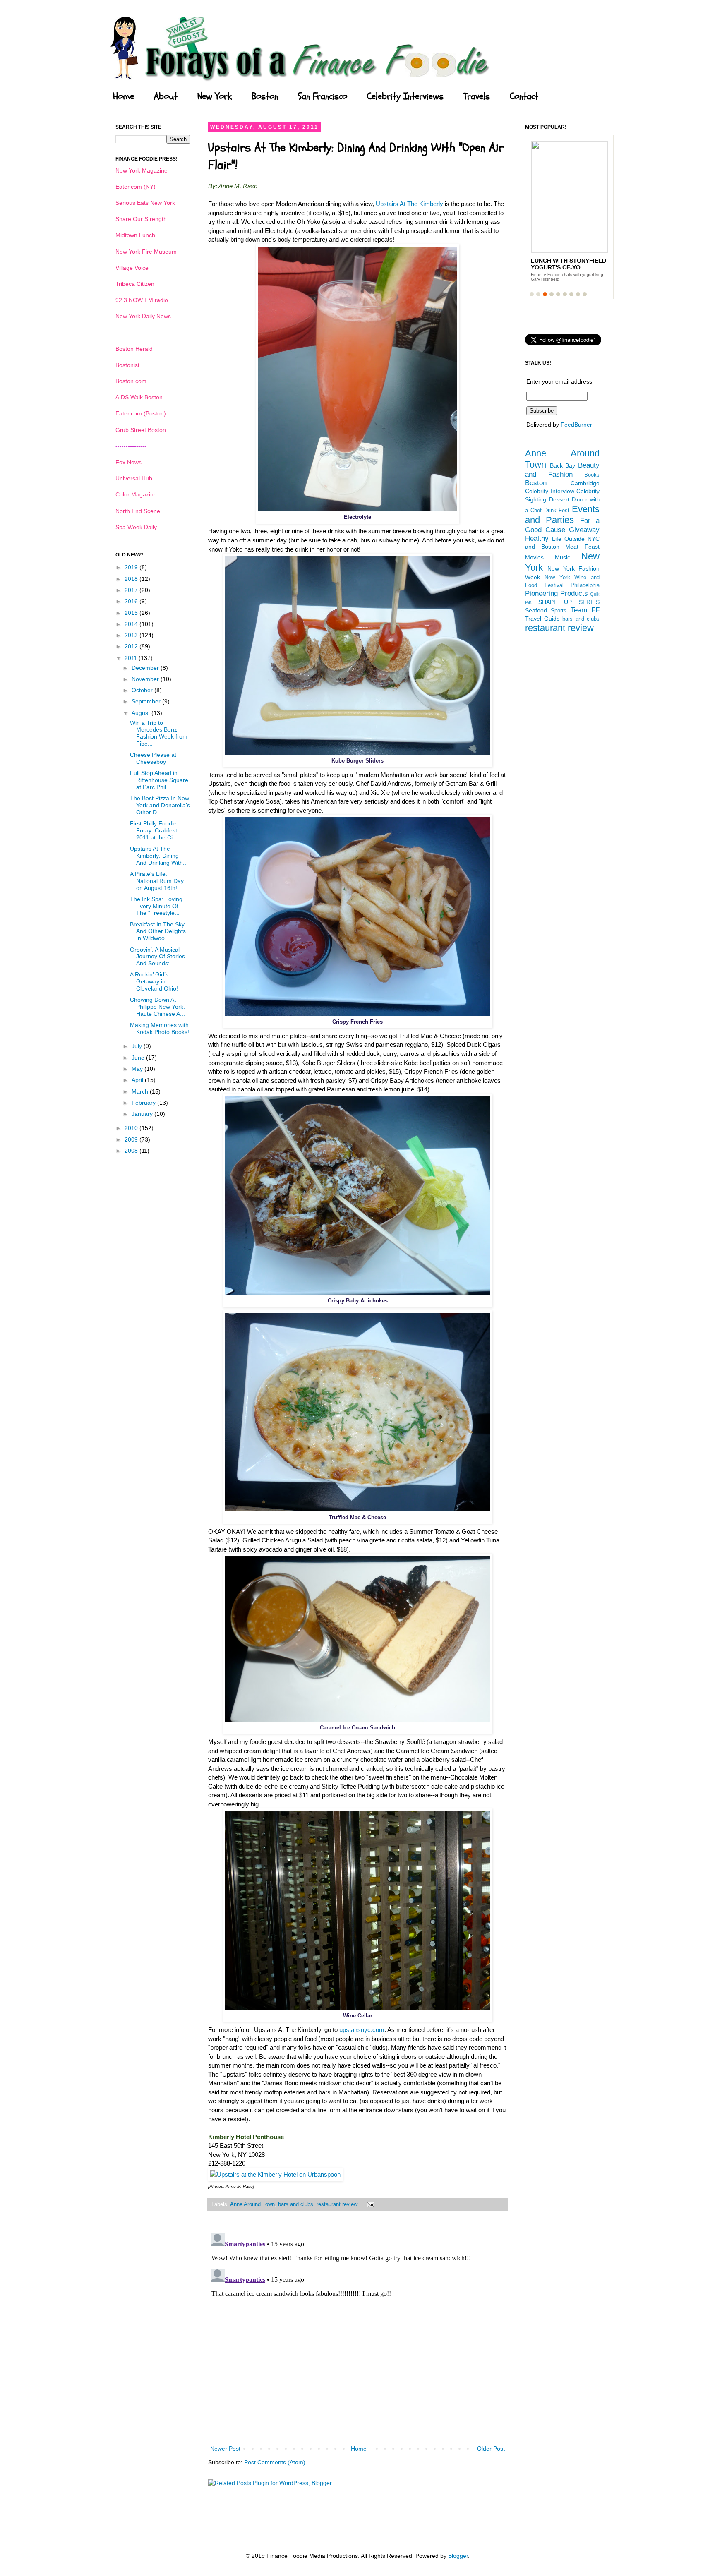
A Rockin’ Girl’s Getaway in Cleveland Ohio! (154, 981)
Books (592, 475)
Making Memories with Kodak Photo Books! (160, 1028)
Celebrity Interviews (405, 96)
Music (563, 557)
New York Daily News (143, 316)
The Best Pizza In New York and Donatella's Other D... (160, 805)
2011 (132, 658)
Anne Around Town (252, 2204)
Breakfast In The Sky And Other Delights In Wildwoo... (158, 931)
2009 (132, 1139)
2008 (132, 1151)
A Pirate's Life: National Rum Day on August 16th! (157, 881)
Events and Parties (562, 515)
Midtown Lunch (135, 235)
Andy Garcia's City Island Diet (561, 264)
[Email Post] (369, 2204)
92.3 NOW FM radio (142, 300)
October (143, 690)
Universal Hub (134, 478)
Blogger (458, 2556)
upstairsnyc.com (362, 2030)
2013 (132, 635)
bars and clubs (296, 2204)
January (143, 1114)
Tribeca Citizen (135, 284)
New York (215, 96)
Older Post (491, 2449)
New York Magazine (142, 170)
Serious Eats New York (145, 203)
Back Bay (563, 465)
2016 (132, 601)
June (139, 1058)
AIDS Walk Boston (139, 397)
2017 (132, 590)
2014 (132, 624)
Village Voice (132, 268)
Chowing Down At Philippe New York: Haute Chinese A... (157, 1007)
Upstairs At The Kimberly (409, 204)
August (142, 713)
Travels (477, 96)
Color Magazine (136, 494)
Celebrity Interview (550, 491)
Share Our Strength (141, 219)
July (138, 1046)
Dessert (559, 499)
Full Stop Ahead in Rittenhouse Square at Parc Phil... (159, 780)
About (166, 96)
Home (124, 96)
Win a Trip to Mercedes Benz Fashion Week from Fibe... (159, 733)
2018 (132, 579)
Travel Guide (542, 619)
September (147, 701)
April (138, 1080)
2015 (132, 613)
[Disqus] (357, 2333)
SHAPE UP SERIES (569, 602)
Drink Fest (557, 511)
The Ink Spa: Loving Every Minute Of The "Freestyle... (156, 906)
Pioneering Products (557, 594)
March (141, 1091)
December (146, 668)
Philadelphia (585, 585)
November (146, 679)
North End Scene (138, 511)
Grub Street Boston (141, 430)
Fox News (128, 462)
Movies (534, 557)
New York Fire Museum (146, 252)
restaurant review (337, 2204)
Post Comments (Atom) (275, 2462)
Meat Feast (582, 547)
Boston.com (131, 381)
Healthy (537, 538)
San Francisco (323, 96)
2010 (132, 1128)
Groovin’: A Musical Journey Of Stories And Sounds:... (157, 957)
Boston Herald (134, 349)
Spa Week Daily (136, 527)
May (138, 1069)
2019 (132, 567)
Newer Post (225, 2449)
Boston (265, 96)
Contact (524, 96)
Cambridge (585, 483)
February (144, 1103)
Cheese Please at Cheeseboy (153, 758)
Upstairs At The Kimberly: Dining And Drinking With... (159, 856)
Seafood (536, 610)
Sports (559, 611)
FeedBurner (576, 425)
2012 (132, 646)
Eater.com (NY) (136, 187)
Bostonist (127, 365)
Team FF (585, 610)
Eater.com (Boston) (141, 413)
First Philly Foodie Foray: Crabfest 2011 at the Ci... (154, 830)
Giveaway (584, 530)
